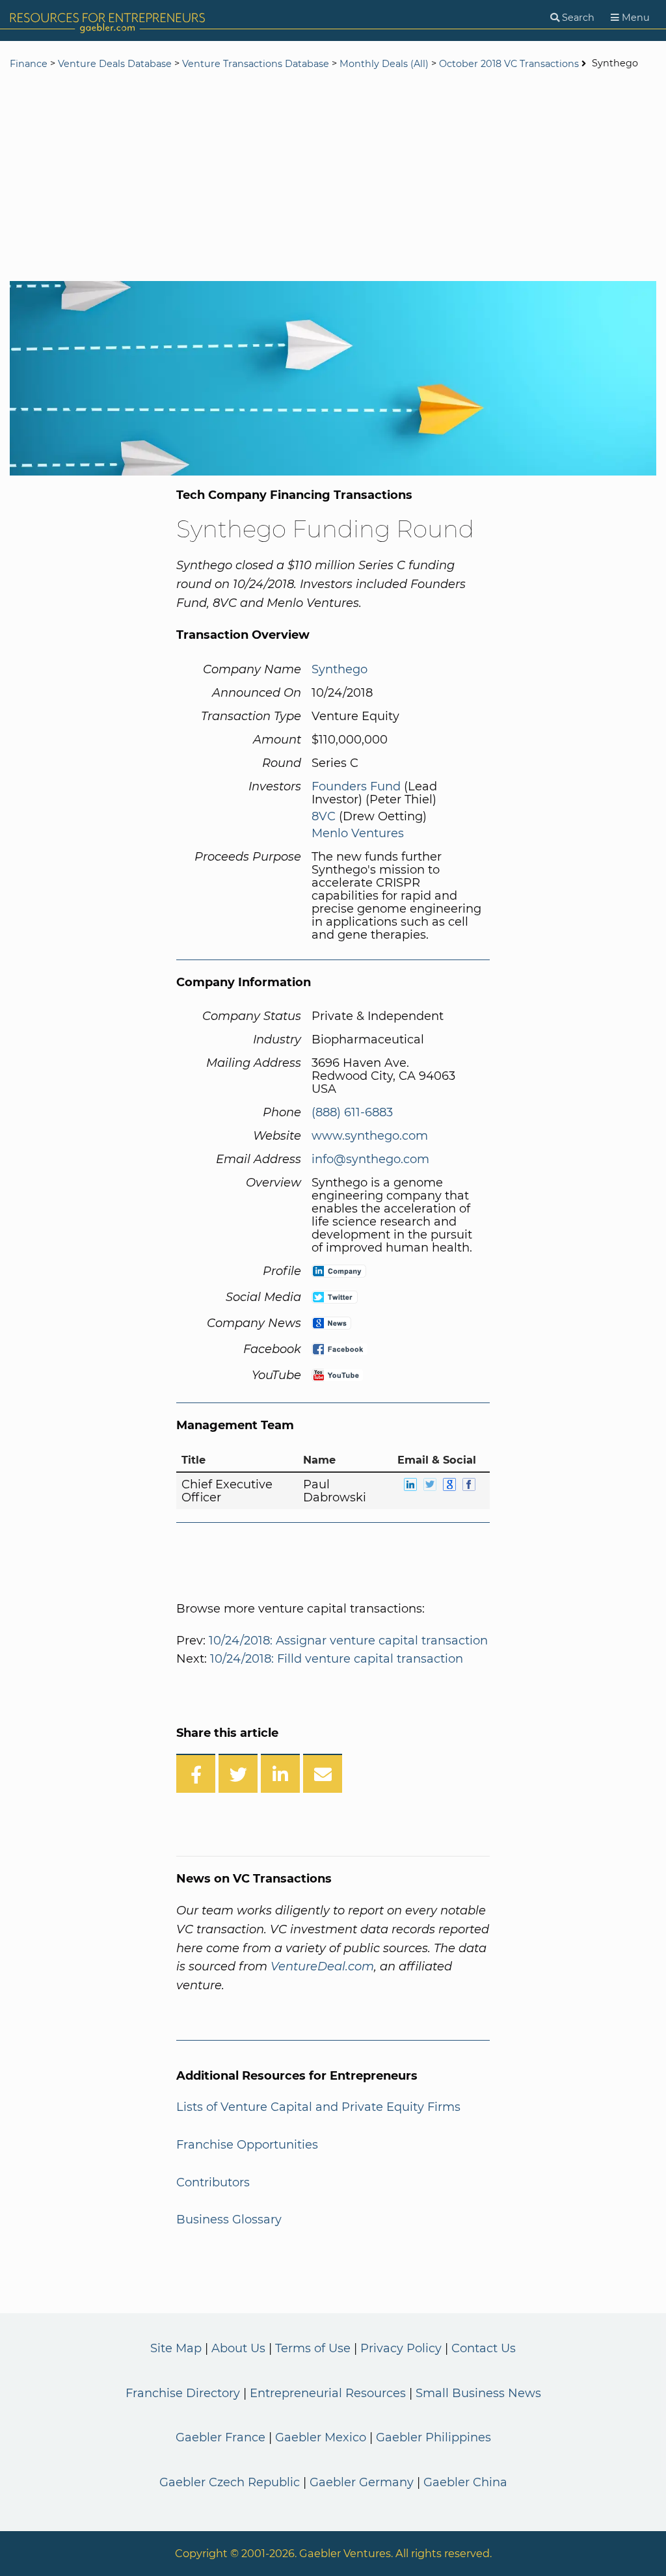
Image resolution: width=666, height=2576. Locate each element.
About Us (238, 2348)
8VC (324, 816)
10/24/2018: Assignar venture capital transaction (348, 1641)
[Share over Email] (323, 1773)
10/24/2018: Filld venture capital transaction (337, 1659)
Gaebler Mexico (321, 2437)
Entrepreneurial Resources (328, 2393)
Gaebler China (465, 2482)
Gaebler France (220, 2437)
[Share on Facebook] (196, 1773)
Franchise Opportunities (247, 2145)
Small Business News (478, 2393)
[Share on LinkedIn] (280, 1773)
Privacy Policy (401, 2348)
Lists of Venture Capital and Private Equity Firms (318, 2107)
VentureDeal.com (322, 1966)
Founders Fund (356, 786)
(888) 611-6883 (352, 1112)
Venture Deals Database (115, 64)
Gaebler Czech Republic (230, 2482)
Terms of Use (313, 2348)
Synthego (340, 669)
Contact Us (484, 2348)
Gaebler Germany (362, 2482)
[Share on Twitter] (238, 1773)
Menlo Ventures (358, 833)
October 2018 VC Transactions (509, 64)
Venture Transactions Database (256, 64)
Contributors (213, 2182)
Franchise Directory (183, 2393)
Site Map (176, 2348)
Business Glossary (229, 2220)
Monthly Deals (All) (384, 64)
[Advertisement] (333, 177)
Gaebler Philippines (433, 2437)
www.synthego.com (370, 1136)
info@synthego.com (370, 1159)
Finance (29, 64)
